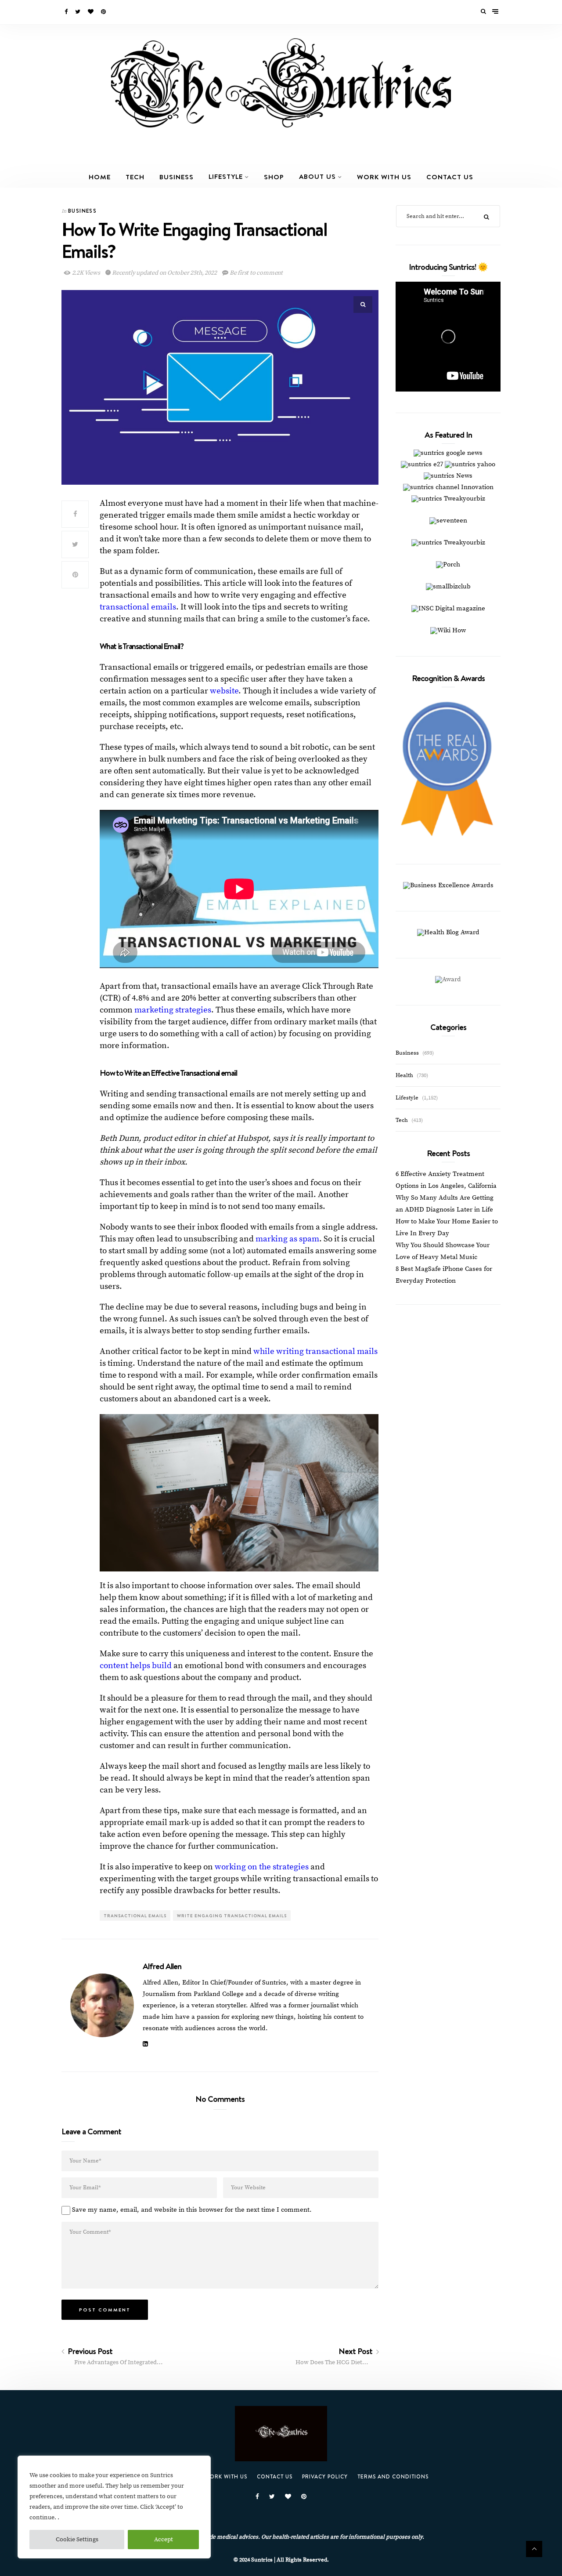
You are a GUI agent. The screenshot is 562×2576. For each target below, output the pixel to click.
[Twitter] (78, 12)
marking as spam (287, 1239)
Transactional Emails (135, 1916)
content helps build (136, 1666)
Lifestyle (226, 176)
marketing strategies (173, 1010)
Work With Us (384, 177)
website (224, 691)
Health (404, 1075)
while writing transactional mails (315, 1351)
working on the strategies (262, 1867)
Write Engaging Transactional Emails (232, 1916)
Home (100, 177)
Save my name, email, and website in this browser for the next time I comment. (192, 2210)
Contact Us (450, 177)
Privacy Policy (325, 2476)
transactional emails (138, 607)
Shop (274, 177)
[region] (114, 2507)
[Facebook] (67, 12)
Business (177, 177)
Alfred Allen (162, 1966)
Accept (164, 2540)
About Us (317, 176)
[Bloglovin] (91, 12)
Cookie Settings (77, 2540)
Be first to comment (256, 273)
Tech (135, 177)
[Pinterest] (104, 12)
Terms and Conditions (393, 2476)
